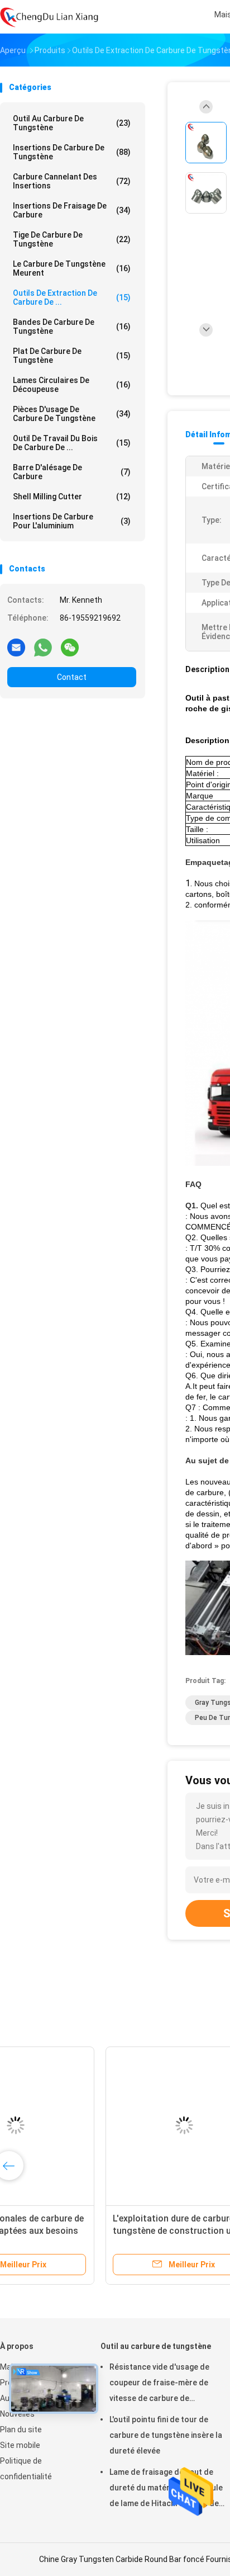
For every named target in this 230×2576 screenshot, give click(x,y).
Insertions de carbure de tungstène (72, 152)
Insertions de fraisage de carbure (72, 210)
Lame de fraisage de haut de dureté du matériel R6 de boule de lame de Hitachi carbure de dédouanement (166, 2489)
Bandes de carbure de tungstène (72, 327)
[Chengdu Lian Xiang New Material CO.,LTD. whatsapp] (43, 647)
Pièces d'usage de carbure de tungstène (72, 414)
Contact (72, 677)
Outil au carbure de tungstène (72, 123)
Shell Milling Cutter (72, 497)
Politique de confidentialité (26, 2469)
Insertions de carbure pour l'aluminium (72, 521)
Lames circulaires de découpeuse (72, 385)
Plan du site (21, 2430)
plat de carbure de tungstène (72, 356)
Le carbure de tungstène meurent (72, 268)
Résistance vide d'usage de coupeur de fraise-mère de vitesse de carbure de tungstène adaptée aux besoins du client (167, 2384)
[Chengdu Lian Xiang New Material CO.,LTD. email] (16, 647)
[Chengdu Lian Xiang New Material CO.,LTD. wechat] (70, 647)
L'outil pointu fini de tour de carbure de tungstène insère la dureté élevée (166, 2435)
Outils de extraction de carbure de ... (72, 297)
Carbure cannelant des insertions (72, 181)
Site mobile (20, 2445)
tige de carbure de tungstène (72, 239)
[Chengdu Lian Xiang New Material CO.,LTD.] (49, 17)
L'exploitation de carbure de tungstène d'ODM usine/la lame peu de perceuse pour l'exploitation (87, 2231)
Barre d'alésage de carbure (72, 472)
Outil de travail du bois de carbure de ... (72, 443)
